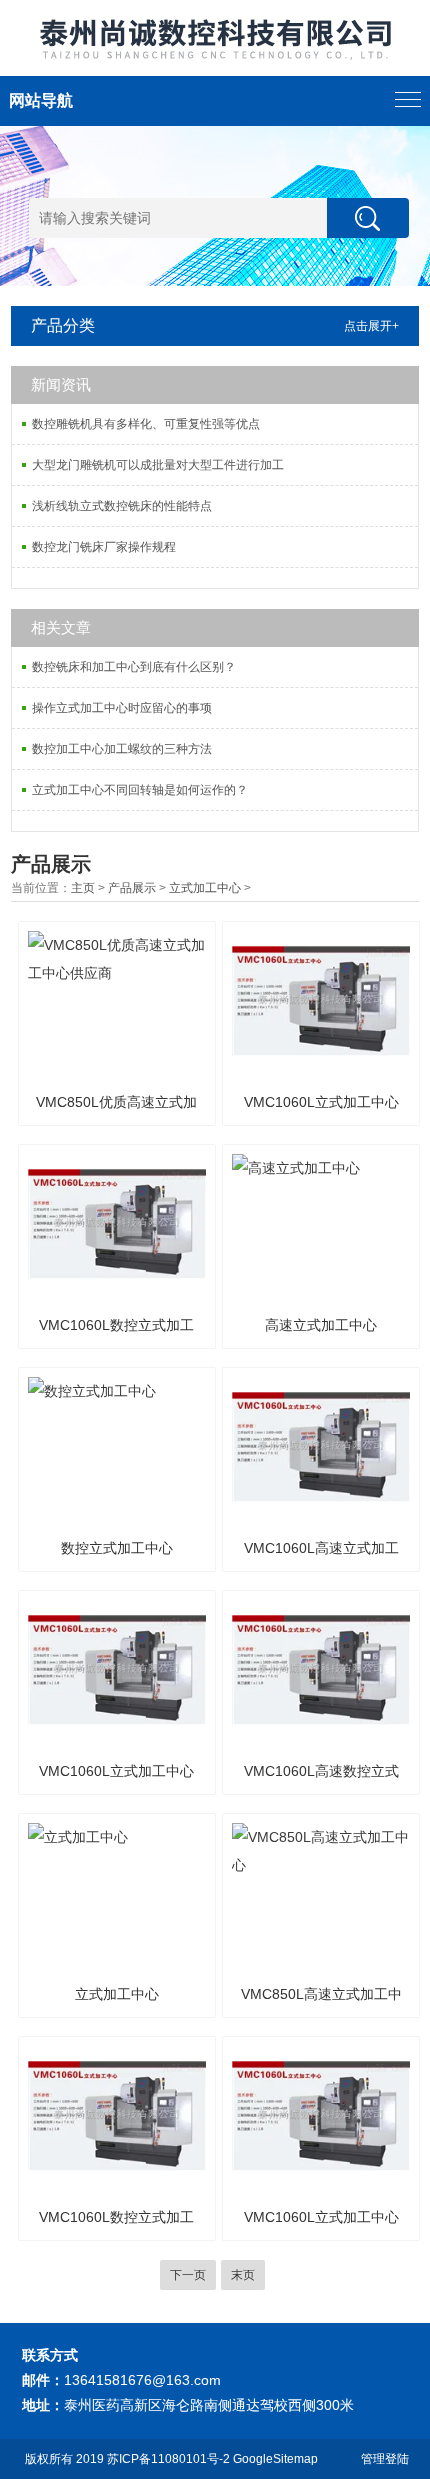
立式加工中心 (205, 888)
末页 (243, 2275)
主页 (83, 888)
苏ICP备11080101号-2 (168, 2459)
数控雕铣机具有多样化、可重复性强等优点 (146, 424)
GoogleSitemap (275, 2459)
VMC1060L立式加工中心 (321, 1102)
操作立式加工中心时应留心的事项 (122, 708)
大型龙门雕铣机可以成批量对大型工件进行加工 (158, 465)
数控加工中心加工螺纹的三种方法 (122, 749)
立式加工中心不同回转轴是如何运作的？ (140, 790)
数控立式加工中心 (117, 1548)
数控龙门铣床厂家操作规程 (104, 547)
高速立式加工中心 (321, 1325)
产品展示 (132, 888)
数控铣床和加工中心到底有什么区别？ (134, 667)
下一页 (188, 2275)
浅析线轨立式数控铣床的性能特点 (122, 506)
